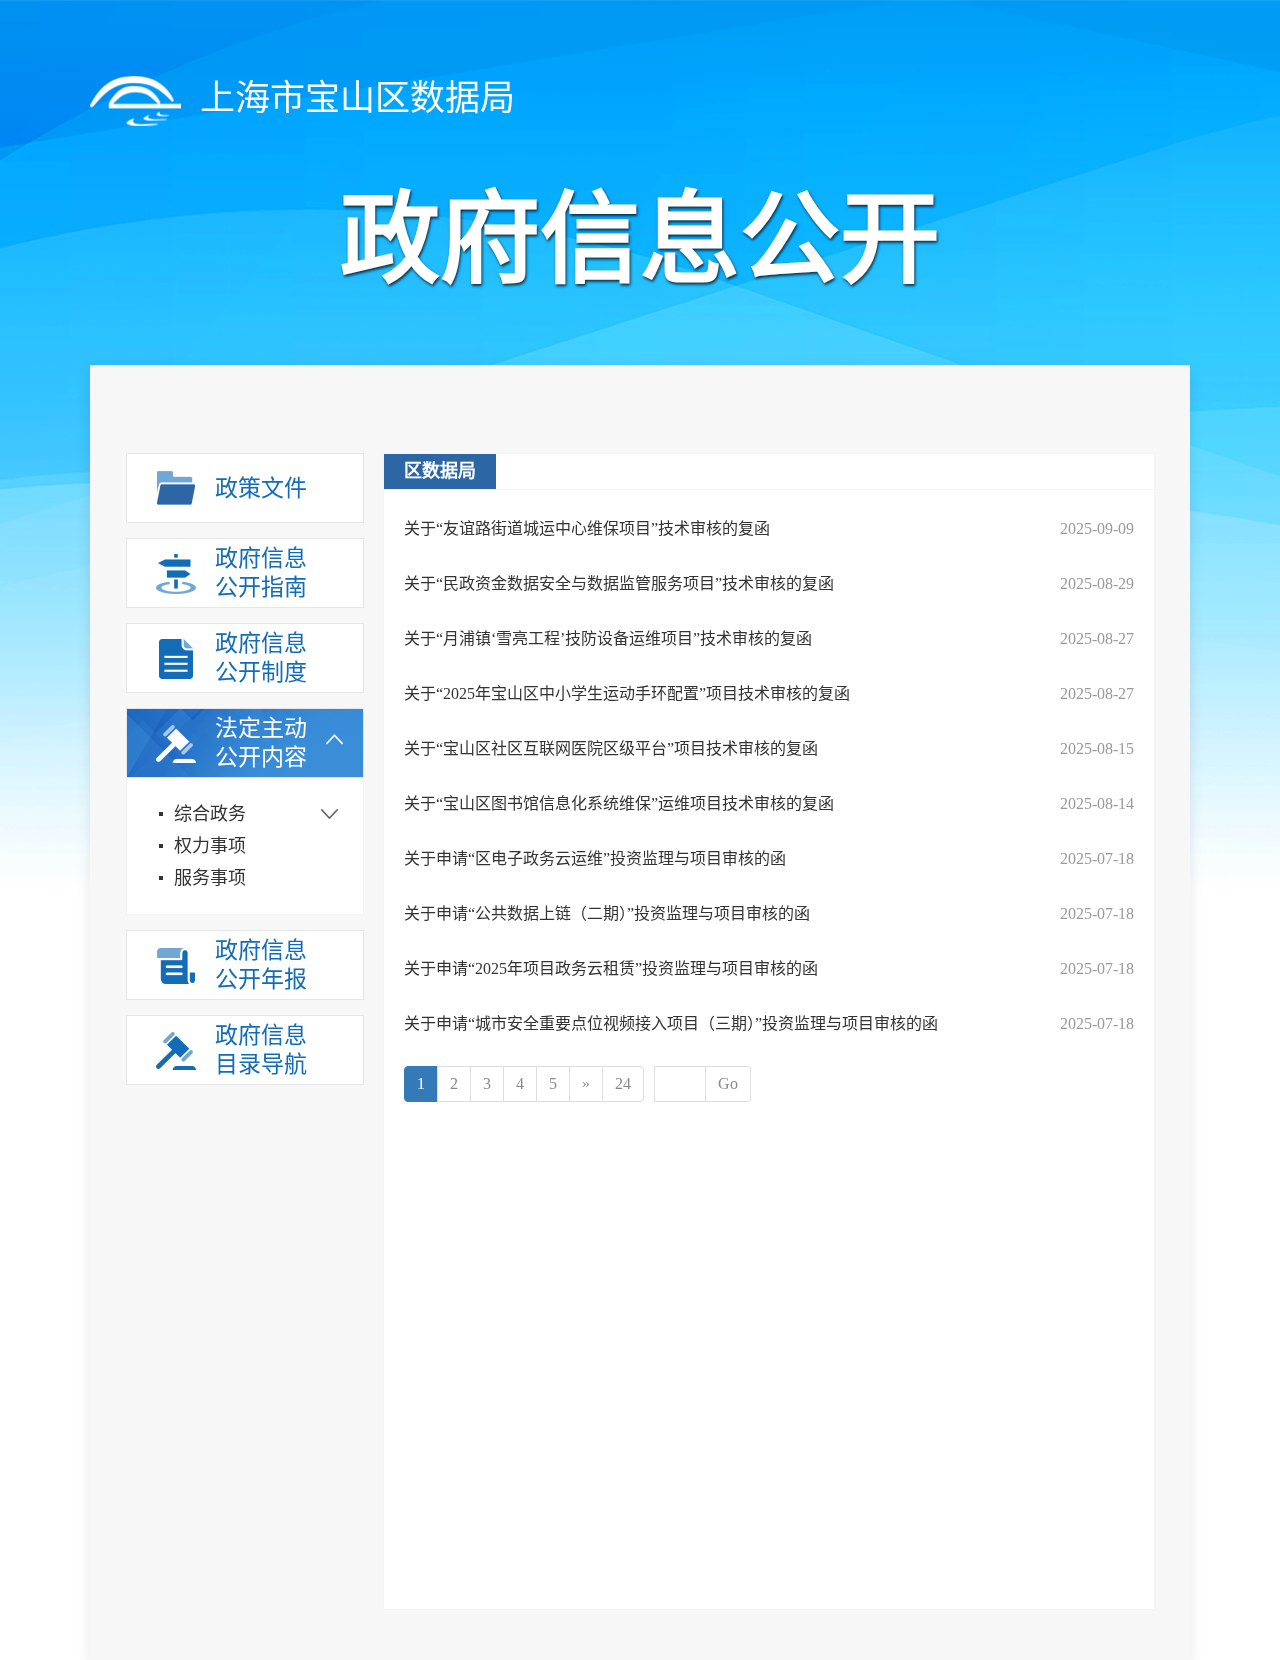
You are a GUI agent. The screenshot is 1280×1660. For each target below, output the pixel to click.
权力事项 (210, 846)
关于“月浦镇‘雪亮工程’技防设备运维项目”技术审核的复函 (608, 638)
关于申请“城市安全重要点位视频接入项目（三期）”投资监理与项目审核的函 (671, 1023)
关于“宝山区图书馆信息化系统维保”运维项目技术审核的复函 (619, 803)
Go (728, 1083)
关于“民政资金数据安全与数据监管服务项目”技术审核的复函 (619, 583)
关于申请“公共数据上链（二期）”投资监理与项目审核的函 (607, 913)
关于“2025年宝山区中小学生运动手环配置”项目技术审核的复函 (627, 693)
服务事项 (210, 878)
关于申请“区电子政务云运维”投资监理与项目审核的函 (595, 858)
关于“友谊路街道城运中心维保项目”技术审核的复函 (587, 528)
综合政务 (210, 814)
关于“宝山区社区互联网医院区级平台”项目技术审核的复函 (611, 748)
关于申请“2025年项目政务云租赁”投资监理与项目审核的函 (611, 968)
